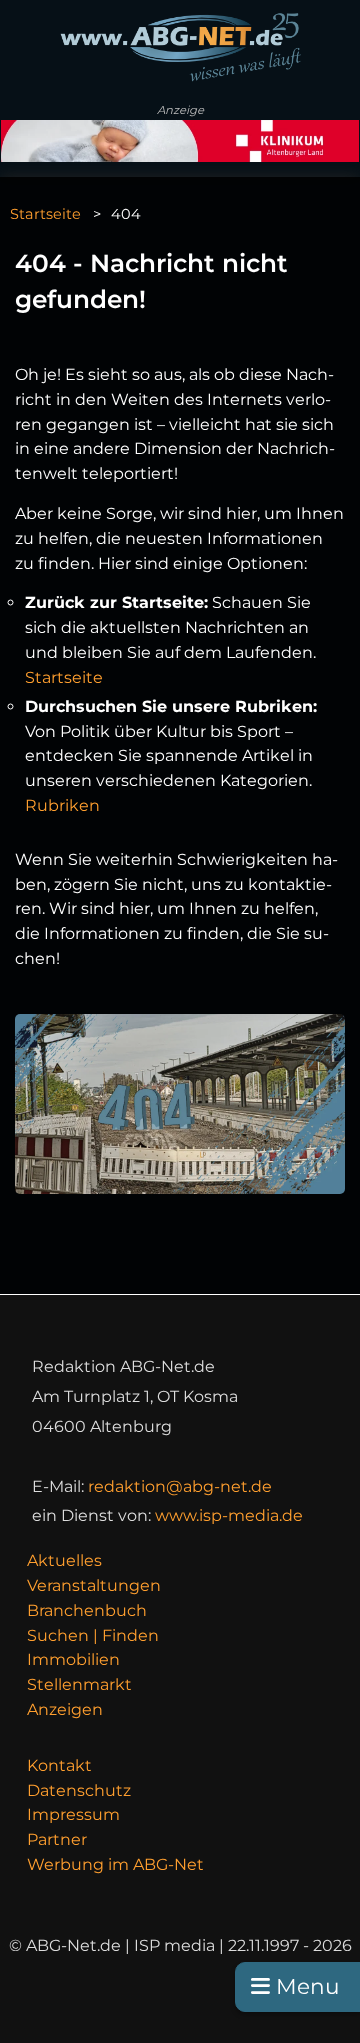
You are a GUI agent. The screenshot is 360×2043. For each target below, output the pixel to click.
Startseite (45, 214)
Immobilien (73, 1659)
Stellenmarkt (79, 1684)
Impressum (73, 1814)
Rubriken (62, 805)
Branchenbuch (87, 1610)
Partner (57, 1839)
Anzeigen (65, 1709)
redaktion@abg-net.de (180, 1486)
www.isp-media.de (229, 1515)
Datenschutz (79, 1790)
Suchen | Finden (93, 1635)
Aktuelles (64, 1560)
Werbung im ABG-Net (115, 1864)
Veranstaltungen (94, 1585)
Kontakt (59, 1765)
